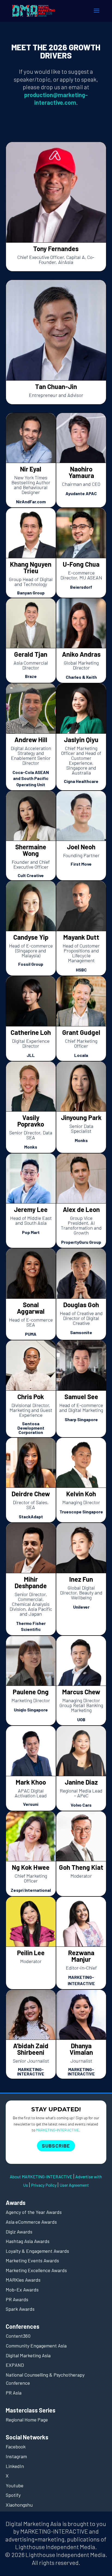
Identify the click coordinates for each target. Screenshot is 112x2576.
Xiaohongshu (19, 2505)
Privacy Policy (44, 2185)
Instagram (16, 2456)
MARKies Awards (23, 2280)
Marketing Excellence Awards (36, 2270)
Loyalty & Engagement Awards (37, 2251)
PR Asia (14, 2393)
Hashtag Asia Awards (28, 2241)
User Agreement (74, 2185)
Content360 (18, 2336)
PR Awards (17, 2299)
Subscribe (56, 2146)
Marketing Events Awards (32, 2260)
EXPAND (15, 2365)
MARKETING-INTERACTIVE (58, 2130)
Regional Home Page (27, 2420)
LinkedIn (15, 2466)
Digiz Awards (19, 2232)
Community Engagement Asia (36, 2346)
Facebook (16, 2447)
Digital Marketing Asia (28, 2355)
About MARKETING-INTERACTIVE (41, 2177)
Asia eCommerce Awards (31, 2222)
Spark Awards (20, 2309)
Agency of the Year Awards (34, 2212)
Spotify (13, 2495)
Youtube (15, 2485)
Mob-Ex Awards (22, 2290)
